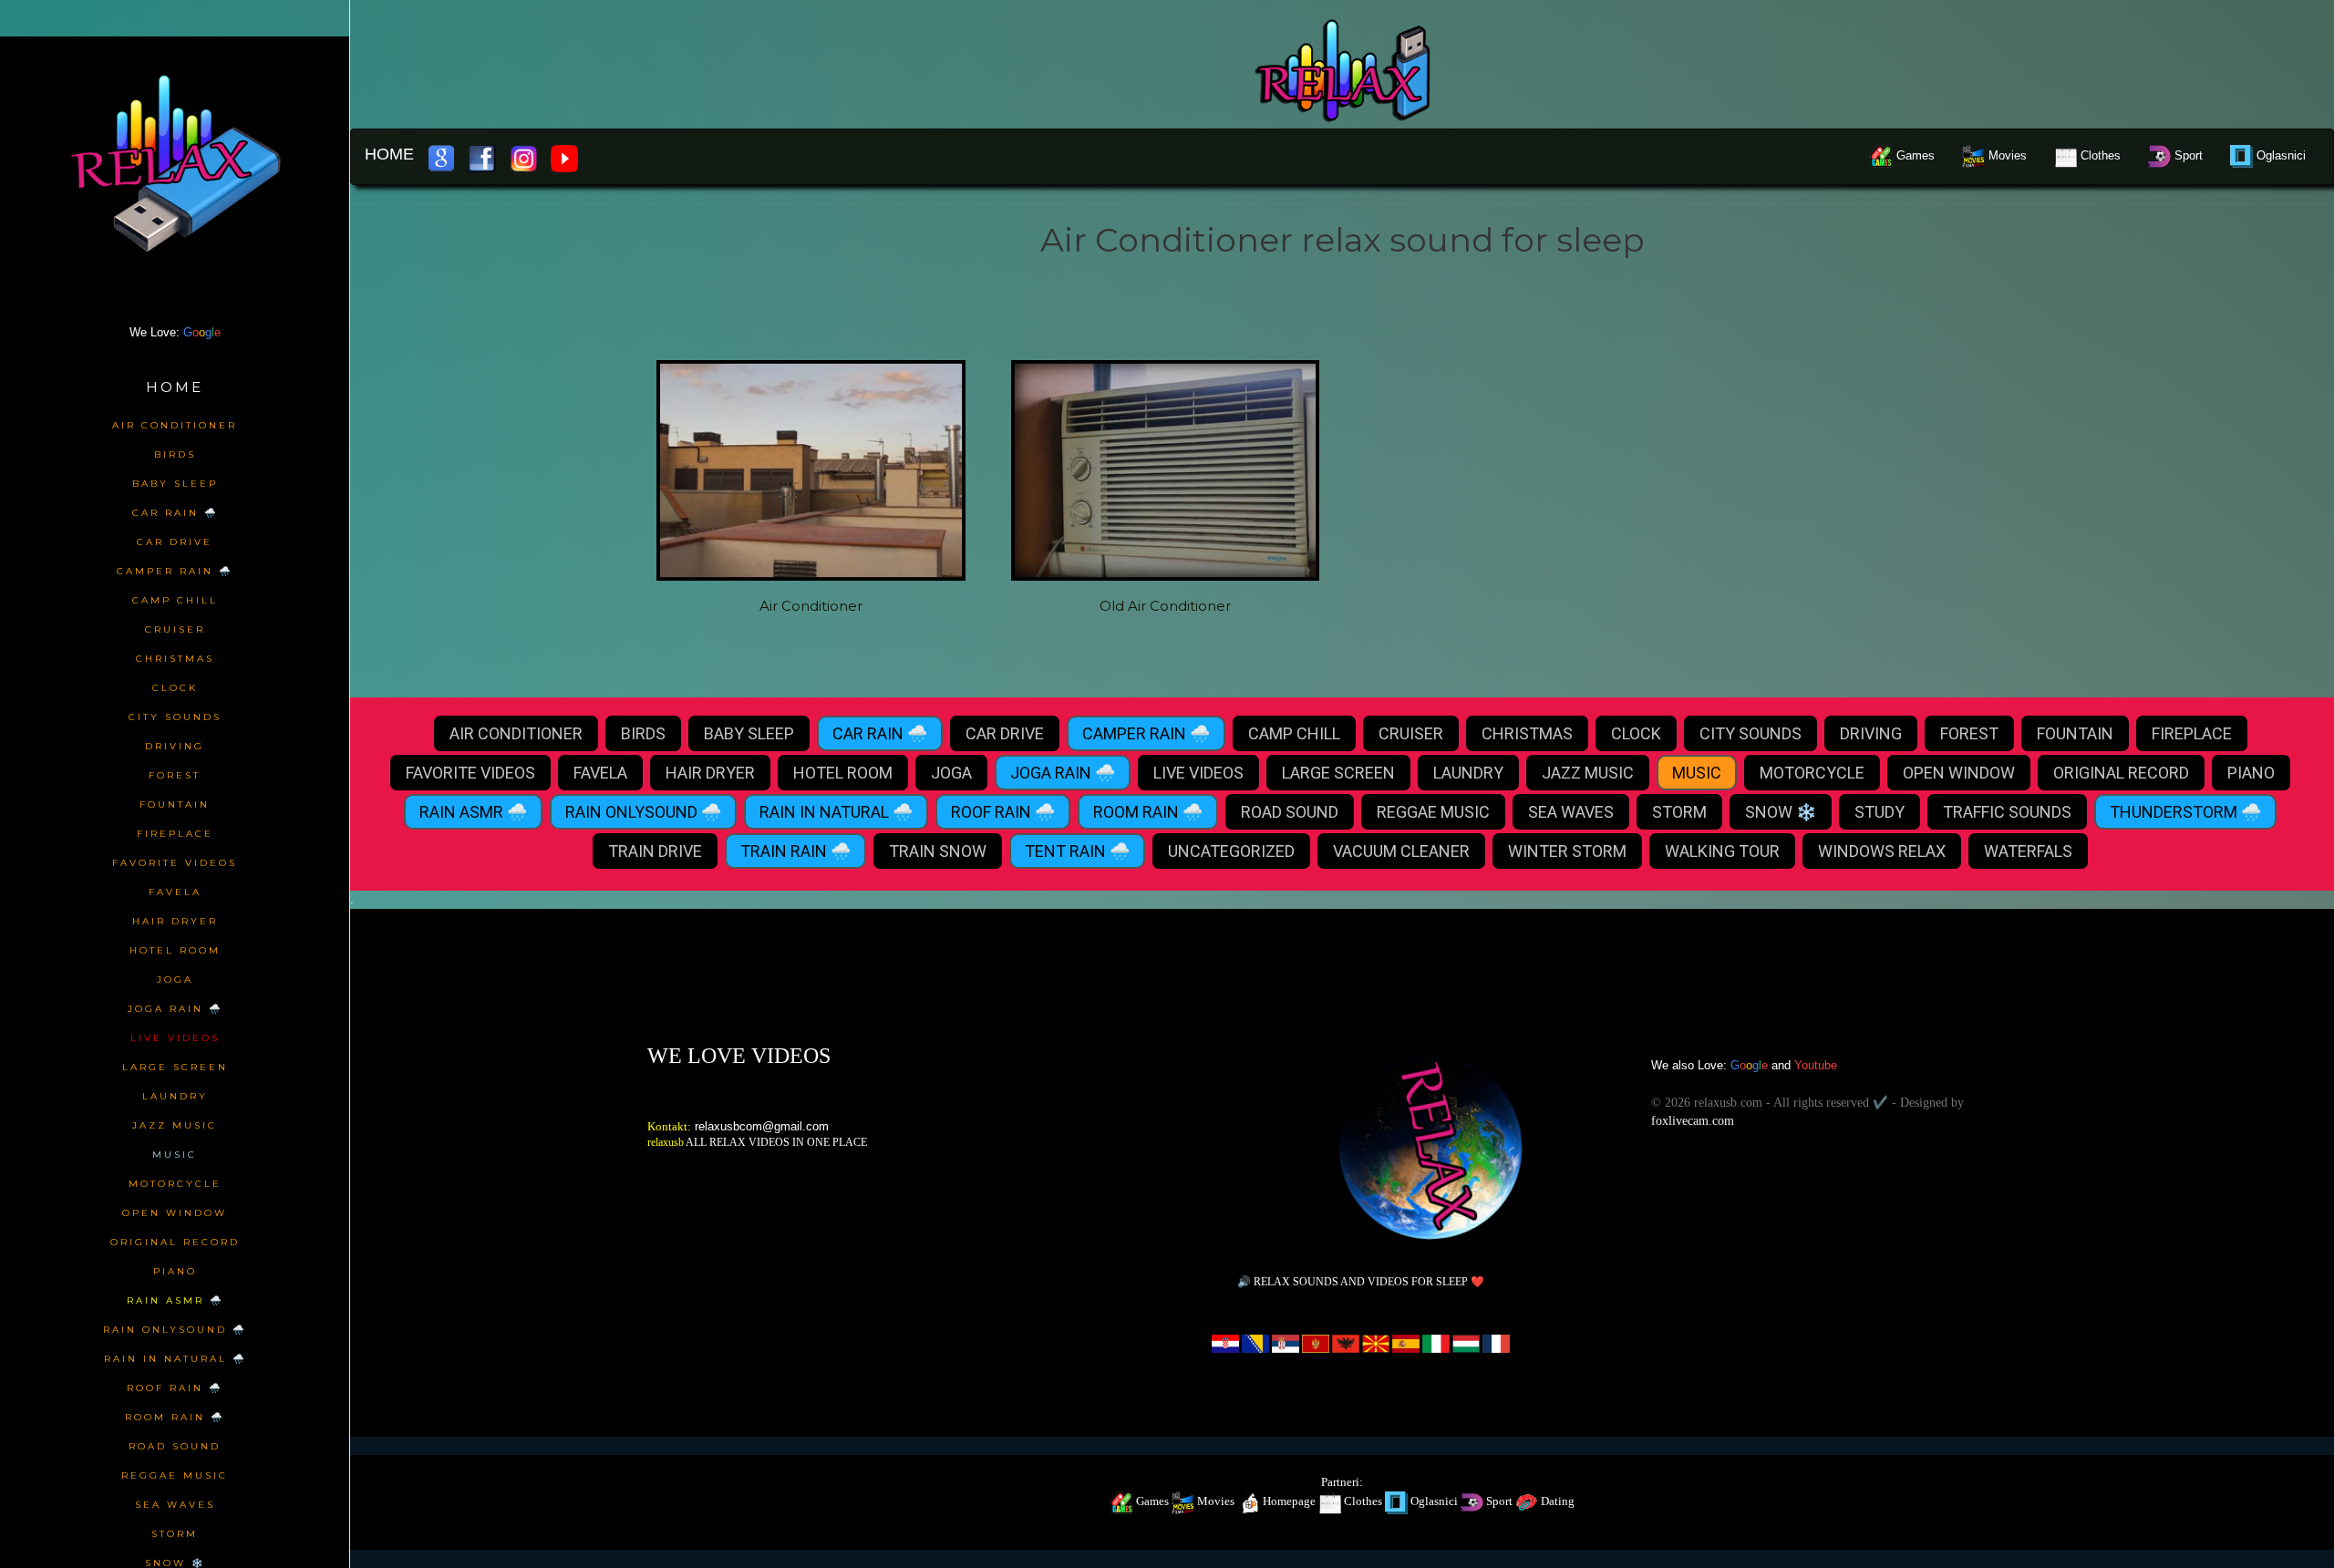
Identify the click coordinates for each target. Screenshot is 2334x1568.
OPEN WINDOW (1959, 773)
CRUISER (1411, 733)
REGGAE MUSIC (1433, 812)
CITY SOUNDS (1750, 733)
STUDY (1880, 812)
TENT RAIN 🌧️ (1077, 851)
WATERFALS (2028, 851)
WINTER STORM (1567, 851)
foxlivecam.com (1693, 1121)
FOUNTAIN (2075, 733)
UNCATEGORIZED (1231, 851)
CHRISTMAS (1527, 733)
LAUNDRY (1468, 773)
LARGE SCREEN (1338, 773)
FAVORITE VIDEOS (470, 773)
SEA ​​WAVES (1571, 812)
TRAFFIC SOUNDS (2007, 812)
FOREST (1969, 733)
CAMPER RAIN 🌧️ (1146, 733)
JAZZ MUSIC (1588, 773)
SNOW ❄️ (1781, 812)
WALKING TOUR (1722, 851)
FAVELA (600, 773)
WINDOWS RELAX (1882, 851)
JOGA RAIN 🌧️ (1063, 773)
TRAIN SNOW (938, 851)
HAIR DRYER (710, 773)
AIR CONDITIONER (516, 733)
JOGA (951, 773)
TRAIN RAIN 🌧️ (795, 851)
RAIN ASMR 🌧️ (473, 812)
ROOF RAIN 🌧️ (1003, 812)
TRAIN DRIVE (655, 851)
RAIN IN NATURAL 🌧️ (836, 812)
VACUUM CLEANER (1401, 851)
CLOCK (1636, 733)
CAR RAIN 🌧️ (880, 733)
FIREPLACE (2192, 733)
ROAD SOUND (1290, 812)
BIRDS (643, 733)
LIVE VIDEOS (1198, 773)
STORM (1679, 812)
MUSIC (1697, 773)
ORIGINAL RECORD (2121, 773)
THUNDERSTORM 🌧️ (2185, 812)
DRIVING (1871, 733)
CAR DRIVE (1005, 733)
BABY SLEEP (749, 733)
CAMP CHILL (1294, 733)
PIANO (2251, 773)
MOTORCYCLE (1812, 773)
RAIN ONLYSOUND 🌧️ (643, 812)
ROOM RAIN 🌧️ (1148, 812)
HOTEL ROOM (843, 773)
